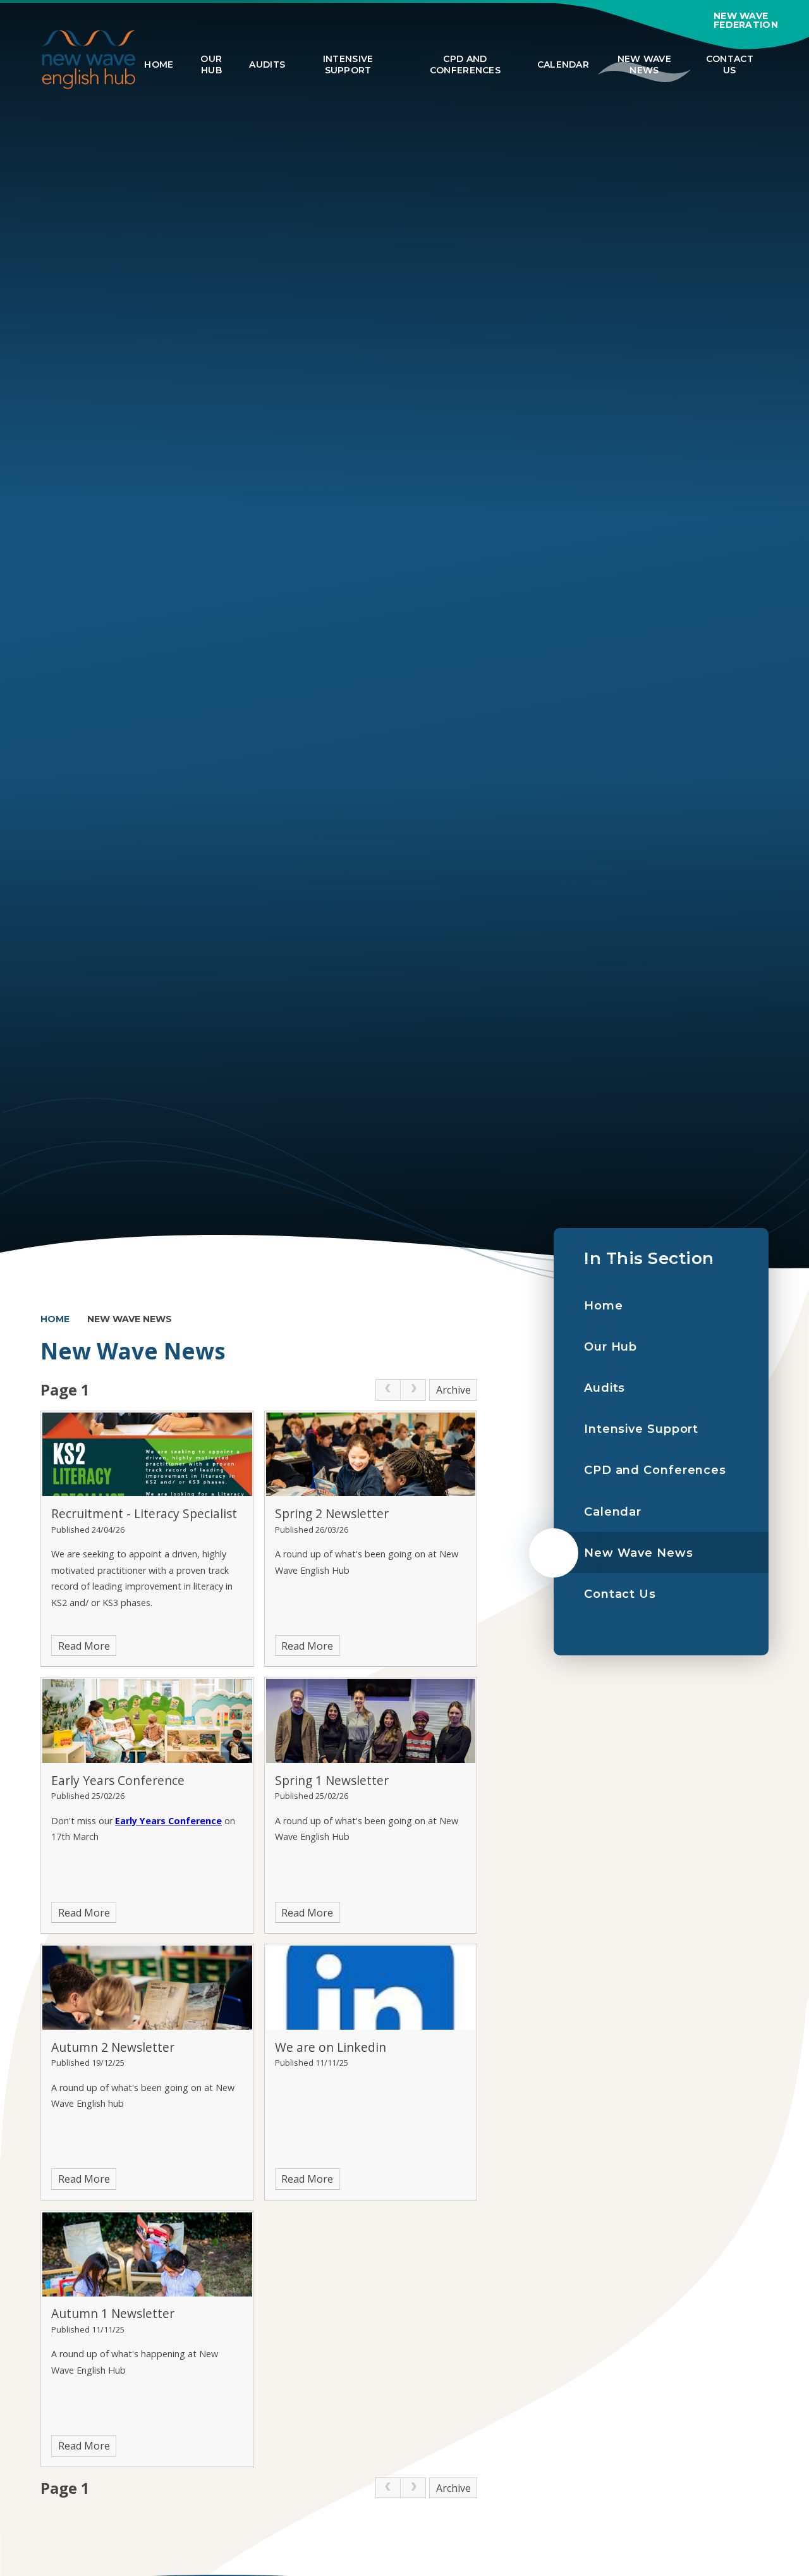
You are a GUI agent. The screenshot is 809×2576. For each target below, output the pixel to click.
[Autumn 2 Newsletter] (147, 1988)
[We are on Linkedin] (371, 1988)
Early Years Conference (168, 1821)
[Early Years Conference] (147, 1721)
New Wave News (130, 1319)
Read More (84, 1646)
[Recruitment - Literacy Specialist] (147, 1455)
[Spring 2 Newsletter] (371, 1455)
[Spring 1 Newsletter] (371, 1721)
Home (55, 1319)
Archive (453, 1390)
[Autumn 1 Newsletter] (147, 2254)
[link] (388, 1390)
